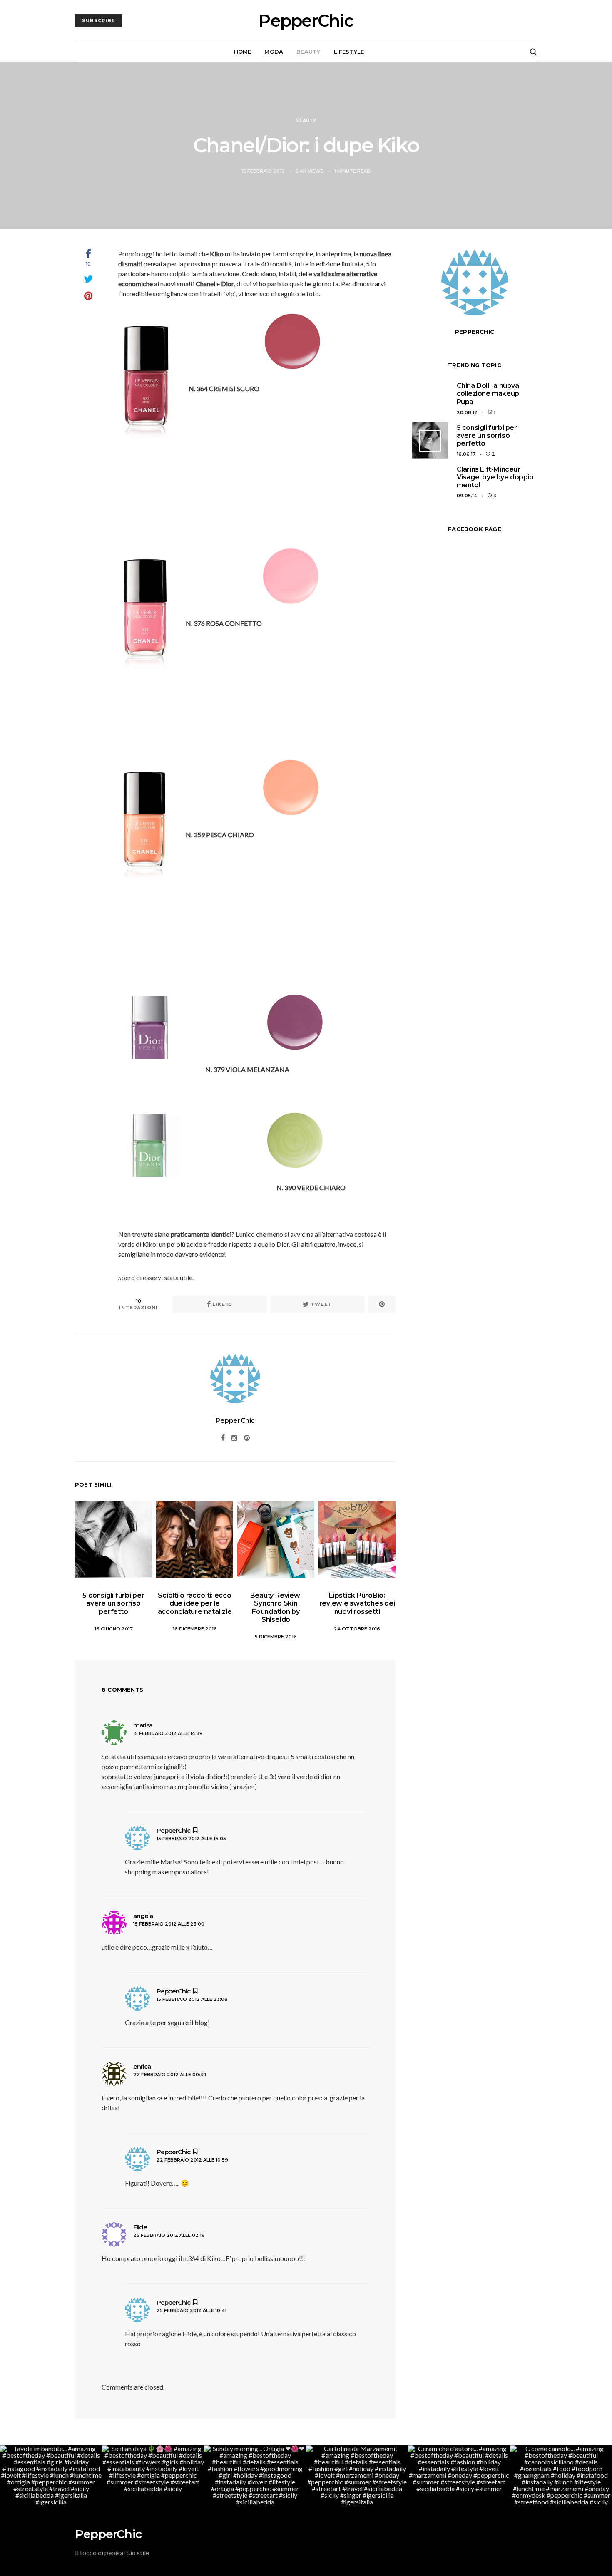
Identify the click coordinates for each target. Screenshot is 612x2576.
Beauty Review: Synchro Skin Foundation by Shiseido (276, 1607)
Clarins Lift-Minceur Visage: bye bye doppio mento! (495, 477)
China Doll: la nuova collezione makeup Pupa (488, 393)
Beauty (308, 52)
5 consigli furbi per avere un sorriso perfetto (113, 1603)
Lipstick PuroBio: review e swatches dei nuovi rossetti (357, 1603)
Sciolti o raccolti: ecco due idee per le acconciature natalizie (195, 1603)
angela (143, 1916)
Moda (274, 52)
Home (243, 52)
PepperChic (306, 21)
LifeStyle (349, 52)
